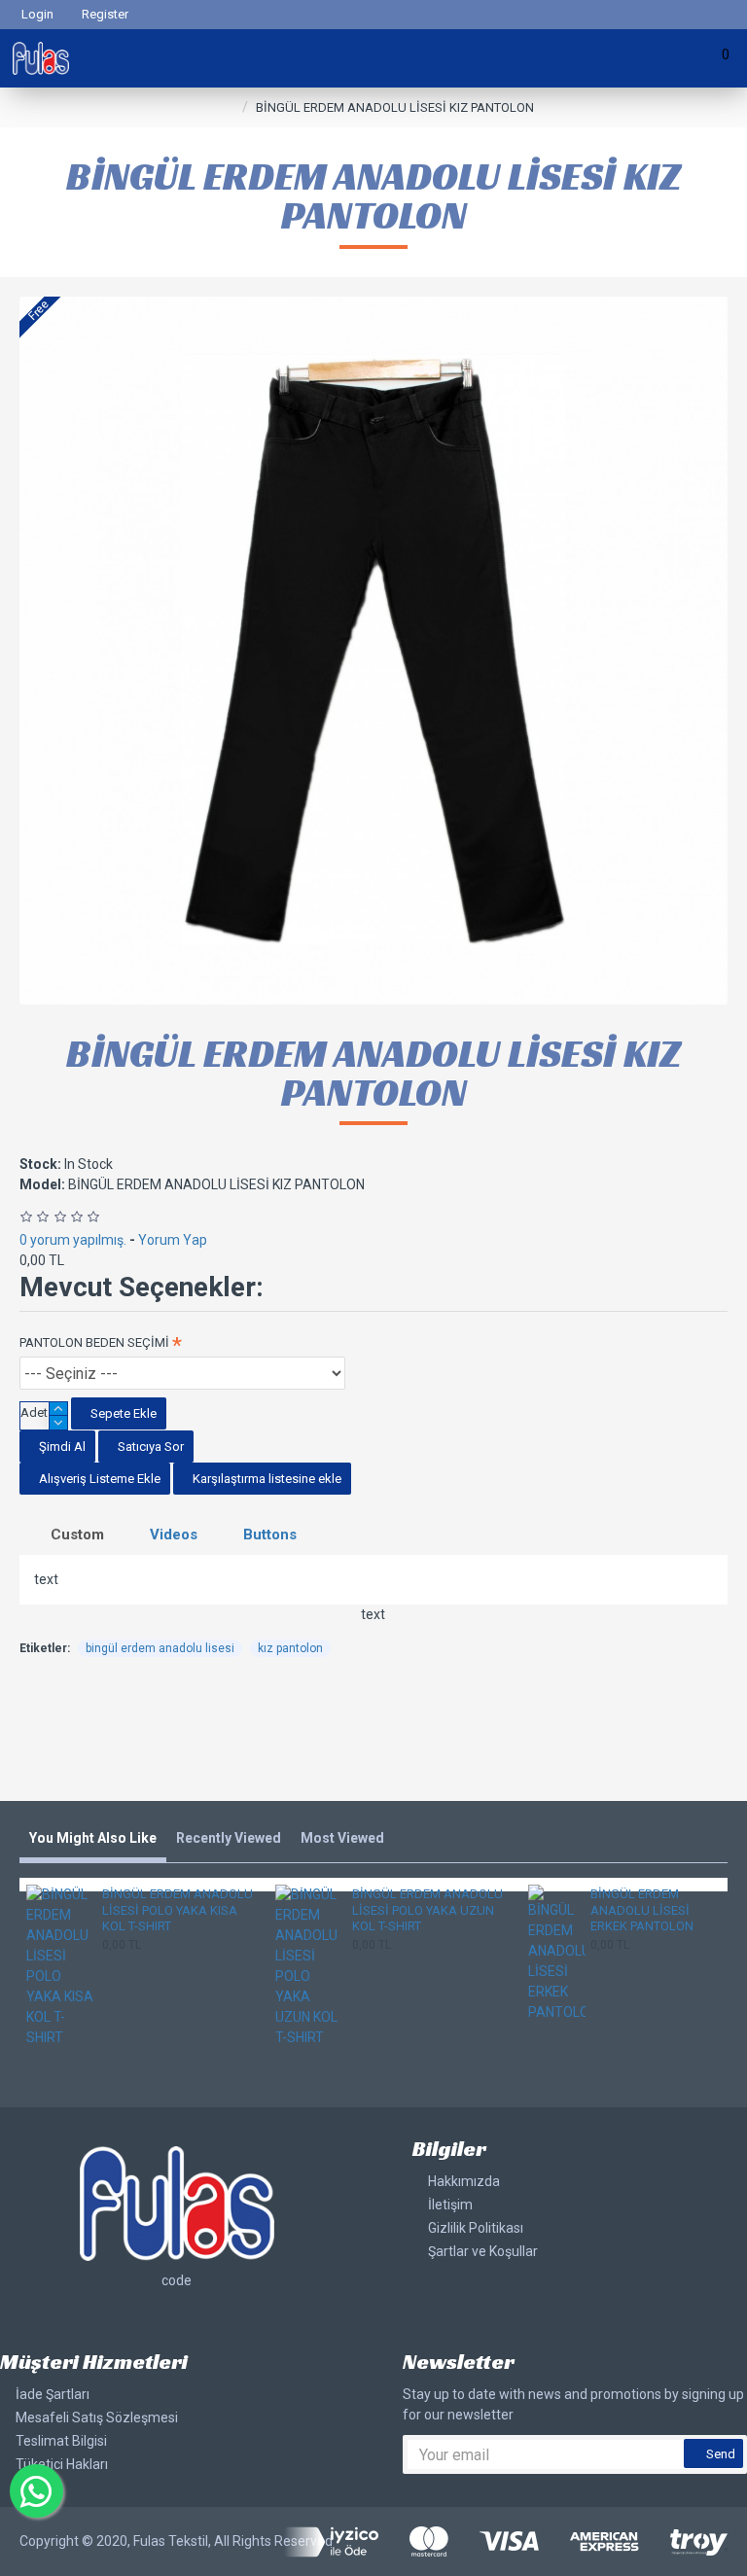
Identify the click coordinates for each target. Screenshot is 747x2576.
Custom (77, 1535)
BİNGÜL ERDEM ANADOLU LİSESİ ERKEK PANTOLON (642, 1910)
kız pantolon (290, 1648)
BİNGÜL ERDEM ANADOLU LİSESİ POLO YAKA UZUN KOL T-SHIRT (427, 1910)
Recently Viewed (229, 1838)
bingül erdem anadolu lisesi (160, 1648)
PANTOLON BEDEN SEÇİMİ (94, 1342)
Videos (174, 1535)
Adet (34, 1412)
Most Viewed (342, 1838)
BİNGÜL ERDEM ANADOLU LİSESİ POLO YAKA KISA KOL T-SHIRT (178, 1910)
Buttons (270, 1535)
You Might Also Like (93, 1838)
